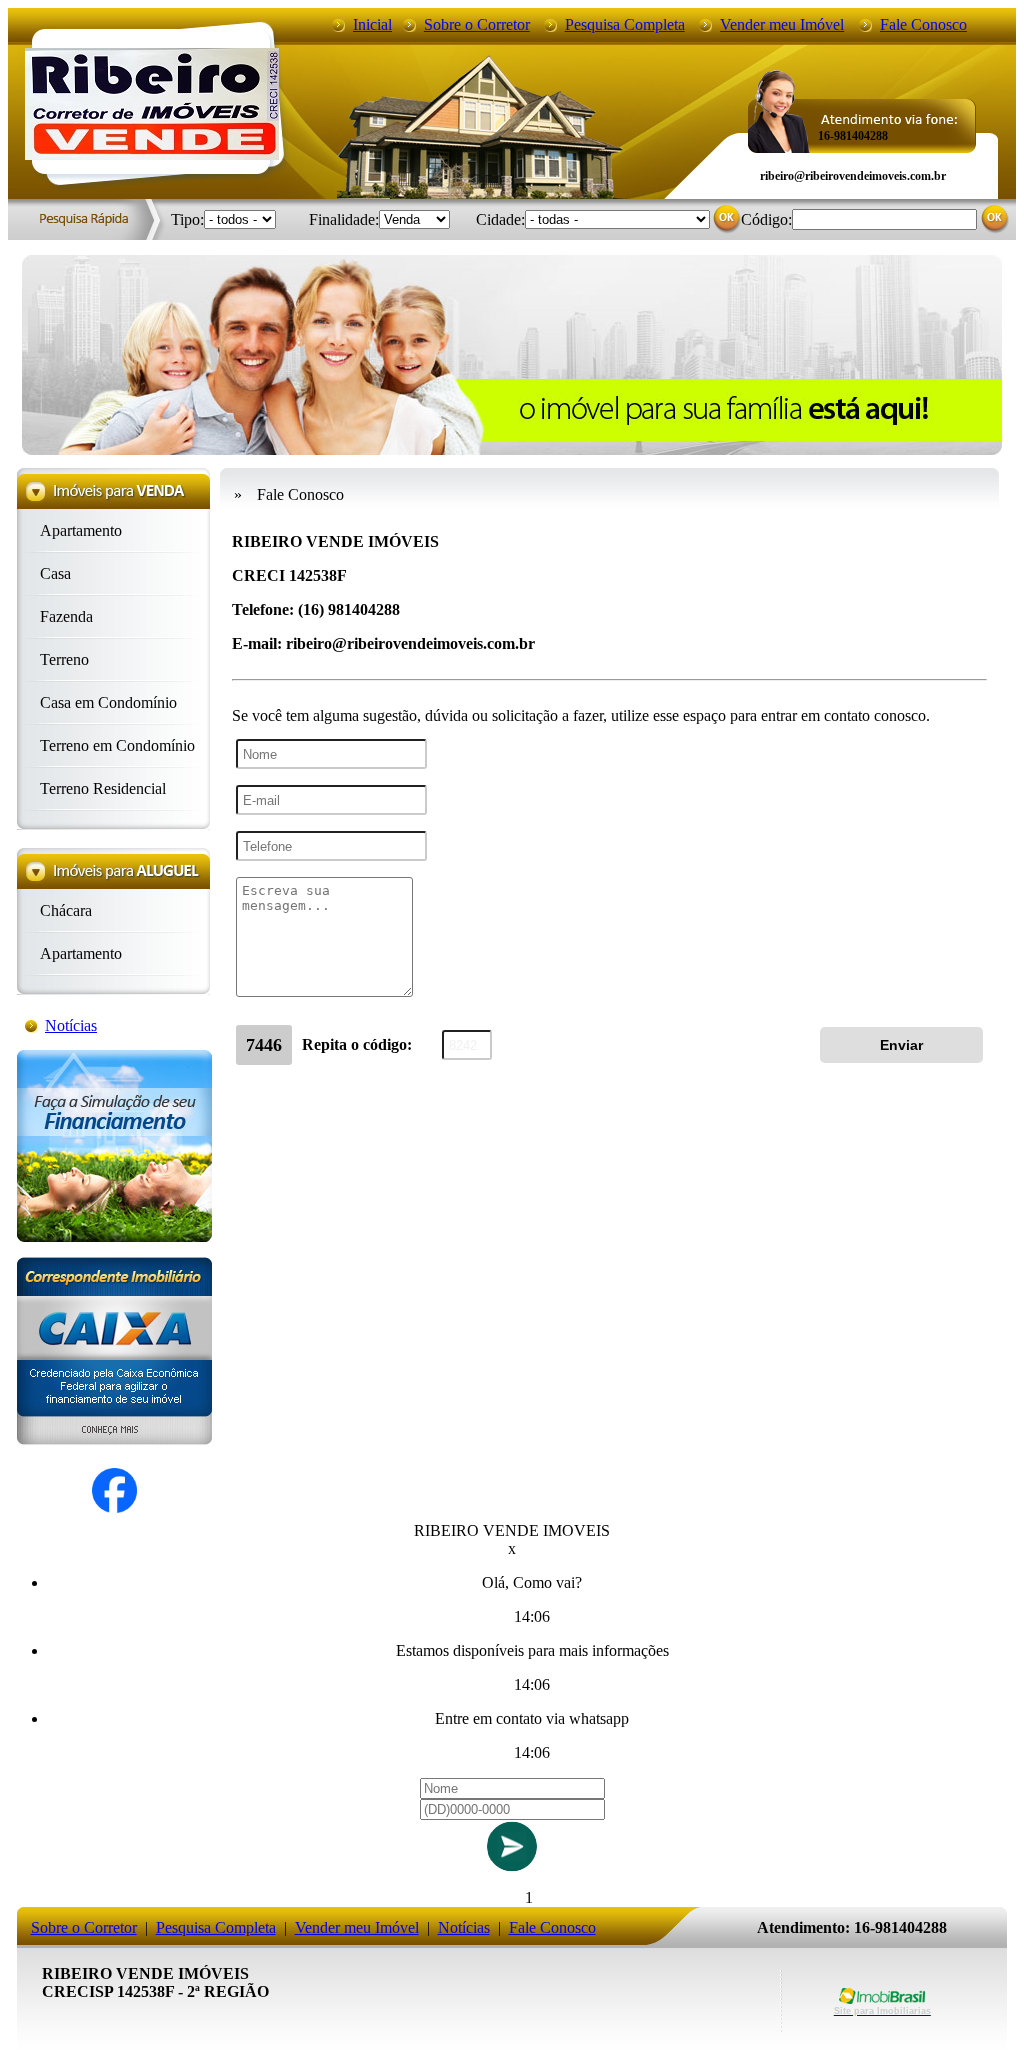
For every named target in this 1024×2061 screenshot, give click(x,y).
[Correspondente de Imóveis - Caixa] (114, 1439)
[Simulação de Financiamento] (114, 1236)
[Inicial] (152, 154)
